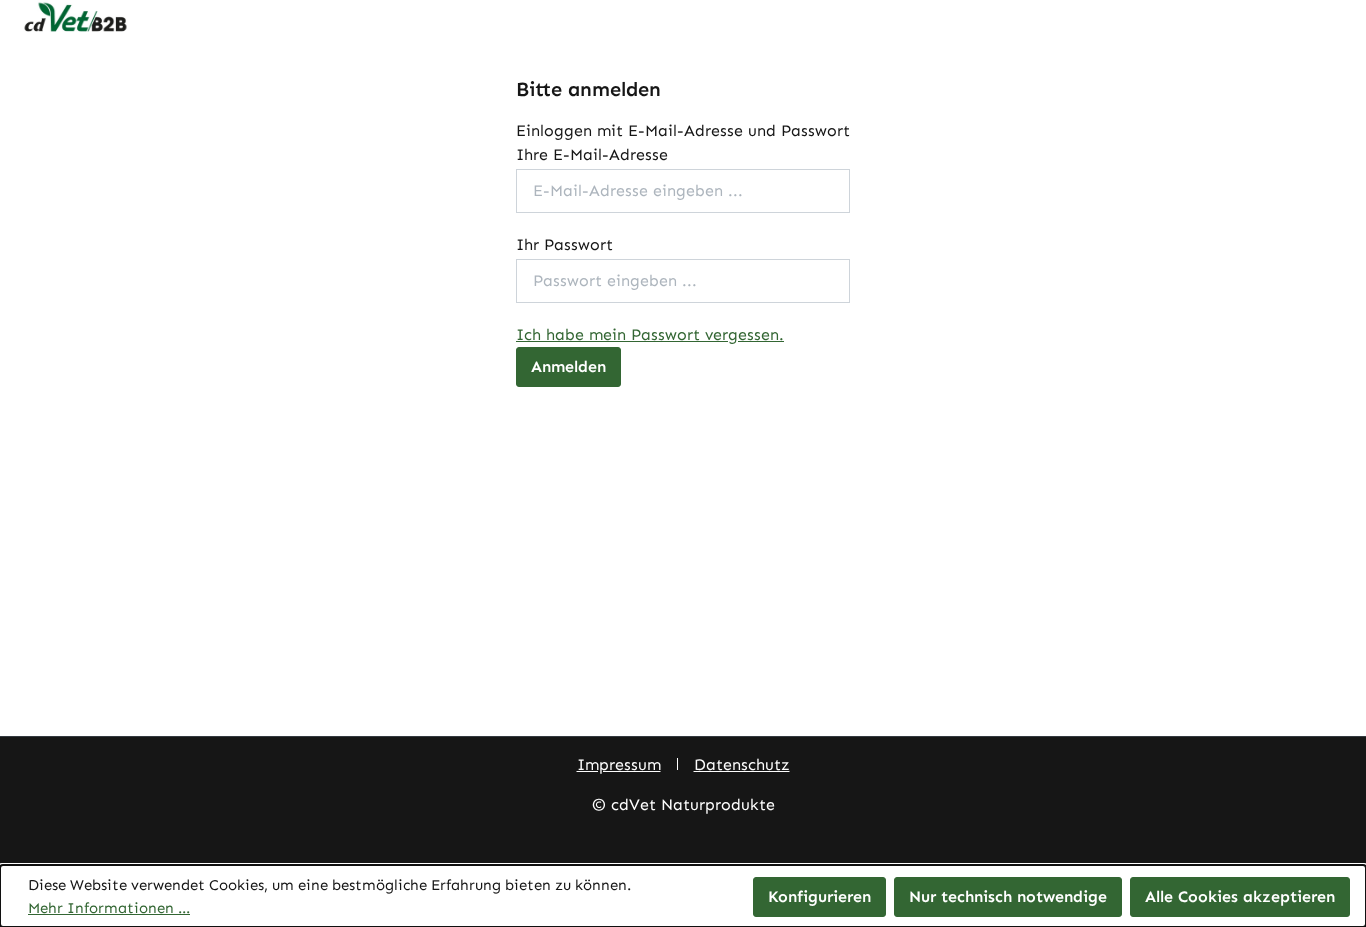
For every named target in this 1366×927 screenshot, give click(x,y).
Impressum (619, 764)
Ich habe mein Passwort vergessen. (650, 334)
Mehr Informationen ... (109, 908)
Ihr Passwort (564, 244)
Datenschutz (742, 764)
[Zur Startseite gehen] (683, 18)
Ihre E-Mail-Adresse (592, 154)
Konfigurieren (819, 896)
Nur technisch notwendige (1008, 896)
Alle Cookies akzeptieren (1240, 896)
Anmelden (568, 366)
